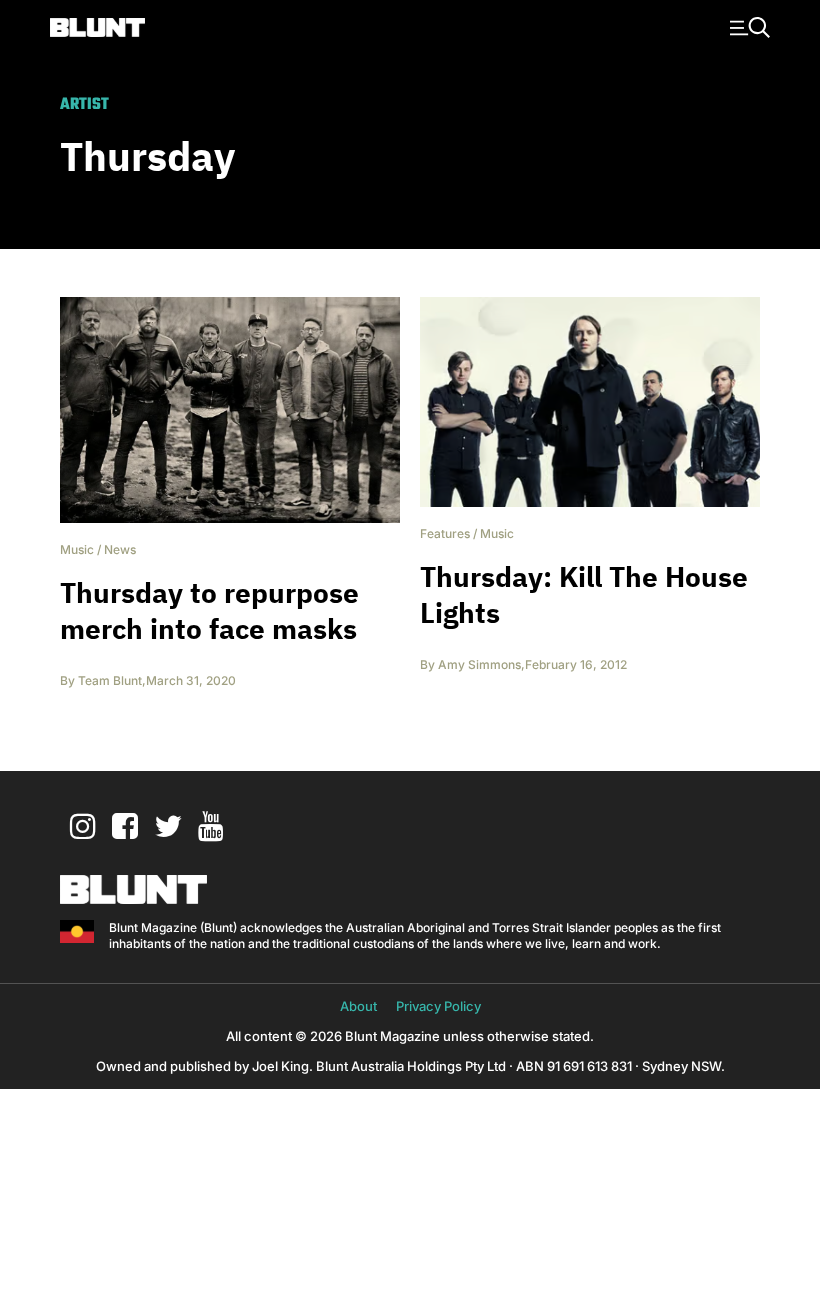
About (358, 1006)
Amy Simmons (479, 664)
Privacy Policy (438, 1006)
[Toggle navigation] (747, 26)
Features (445, 533)
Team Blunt (110, 680)
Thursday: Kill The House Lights (584, 594)
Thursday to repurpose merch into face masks (209, 610)
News (120, 549)
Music (77, 549)
